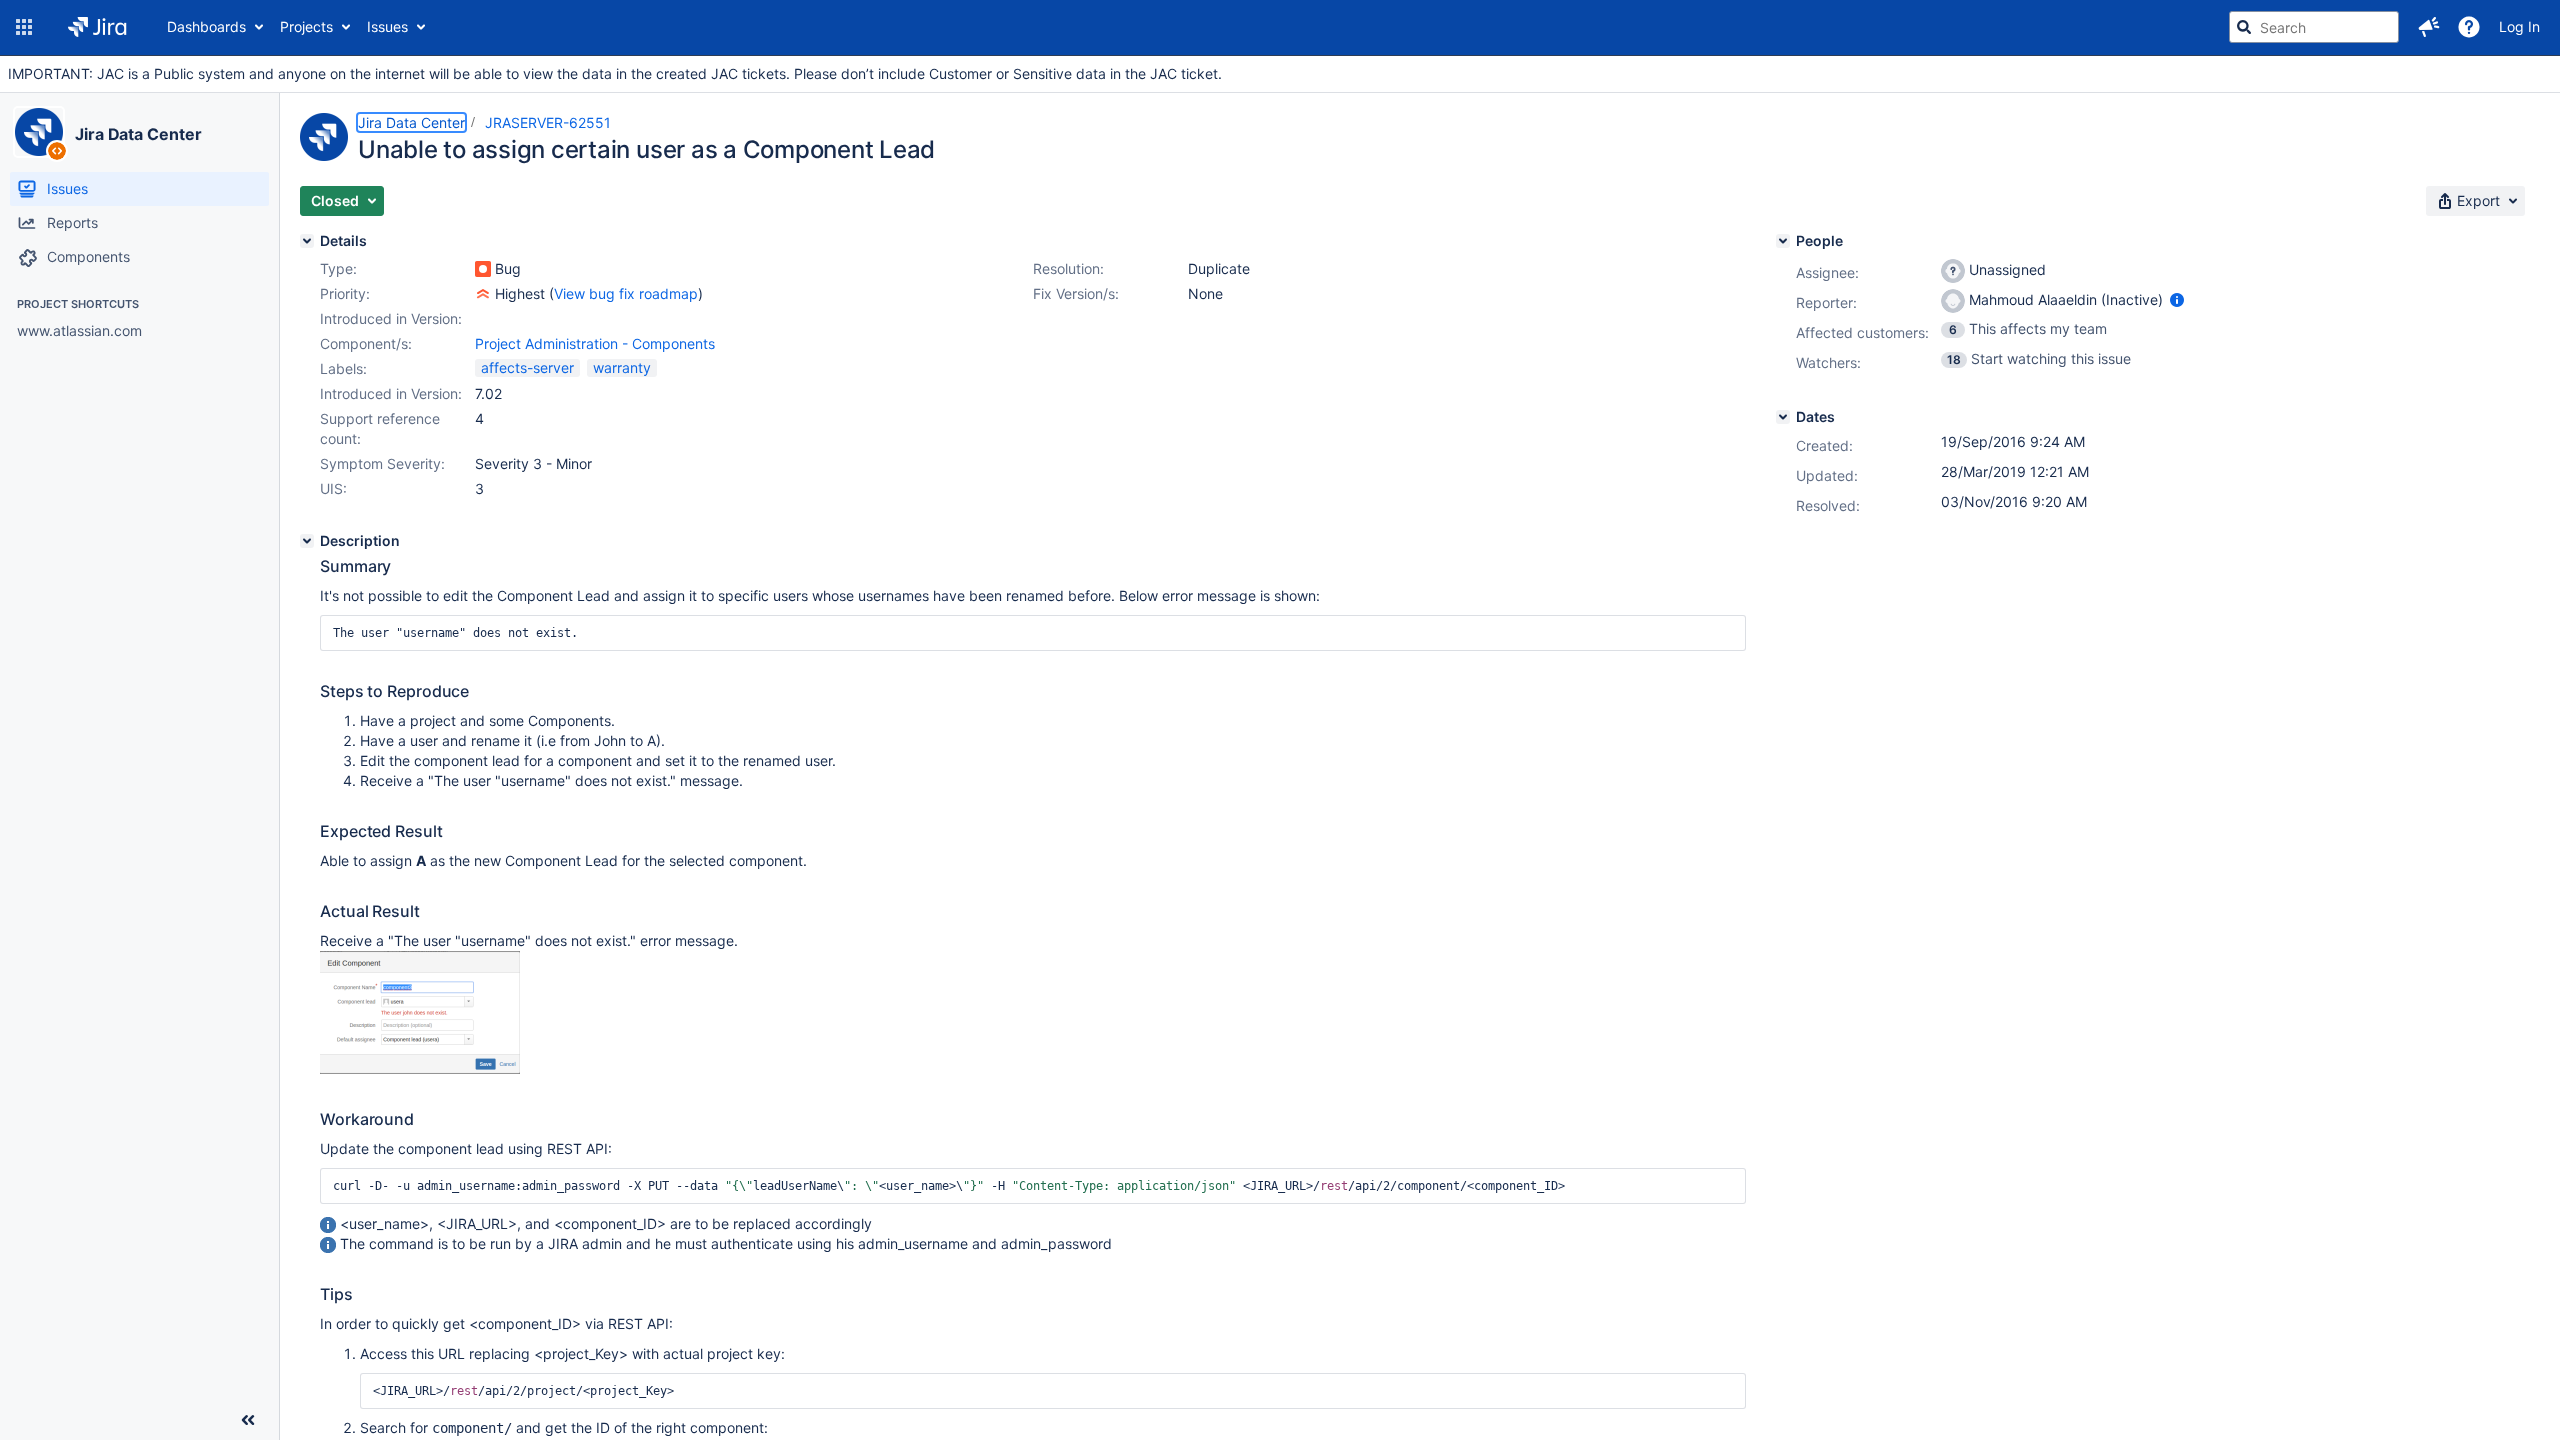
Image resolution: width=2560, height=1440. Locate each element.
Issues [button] (387, 26)
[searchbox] (2314, 27)
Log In (2519, 26)
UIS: (333, 488)
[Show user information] (2177, 299)
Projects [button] (306, 26)
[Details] (307, 241)
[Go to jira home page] (97, 27)
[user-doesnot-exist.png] (420, 1068)
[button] (24, 27)
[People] (1783, 241)
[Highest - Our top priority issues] (483, 294)
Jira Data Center (138, 134)
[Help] (2469, 27)
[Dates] (1783, 417)
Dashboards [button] (206, 26)
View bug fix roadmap (626, 293)
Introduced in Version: (391, 393)
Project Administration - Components (595, 343)
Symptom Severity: (382, 463)
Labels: (343, 368)
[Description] (307, 541)
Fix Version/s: (1076, 293)
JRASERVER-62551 (548, 122)
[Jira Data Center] (39, 132)
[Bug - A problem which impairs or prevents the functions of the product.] (483, 269)
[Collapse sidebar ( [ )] (248, 1420)
